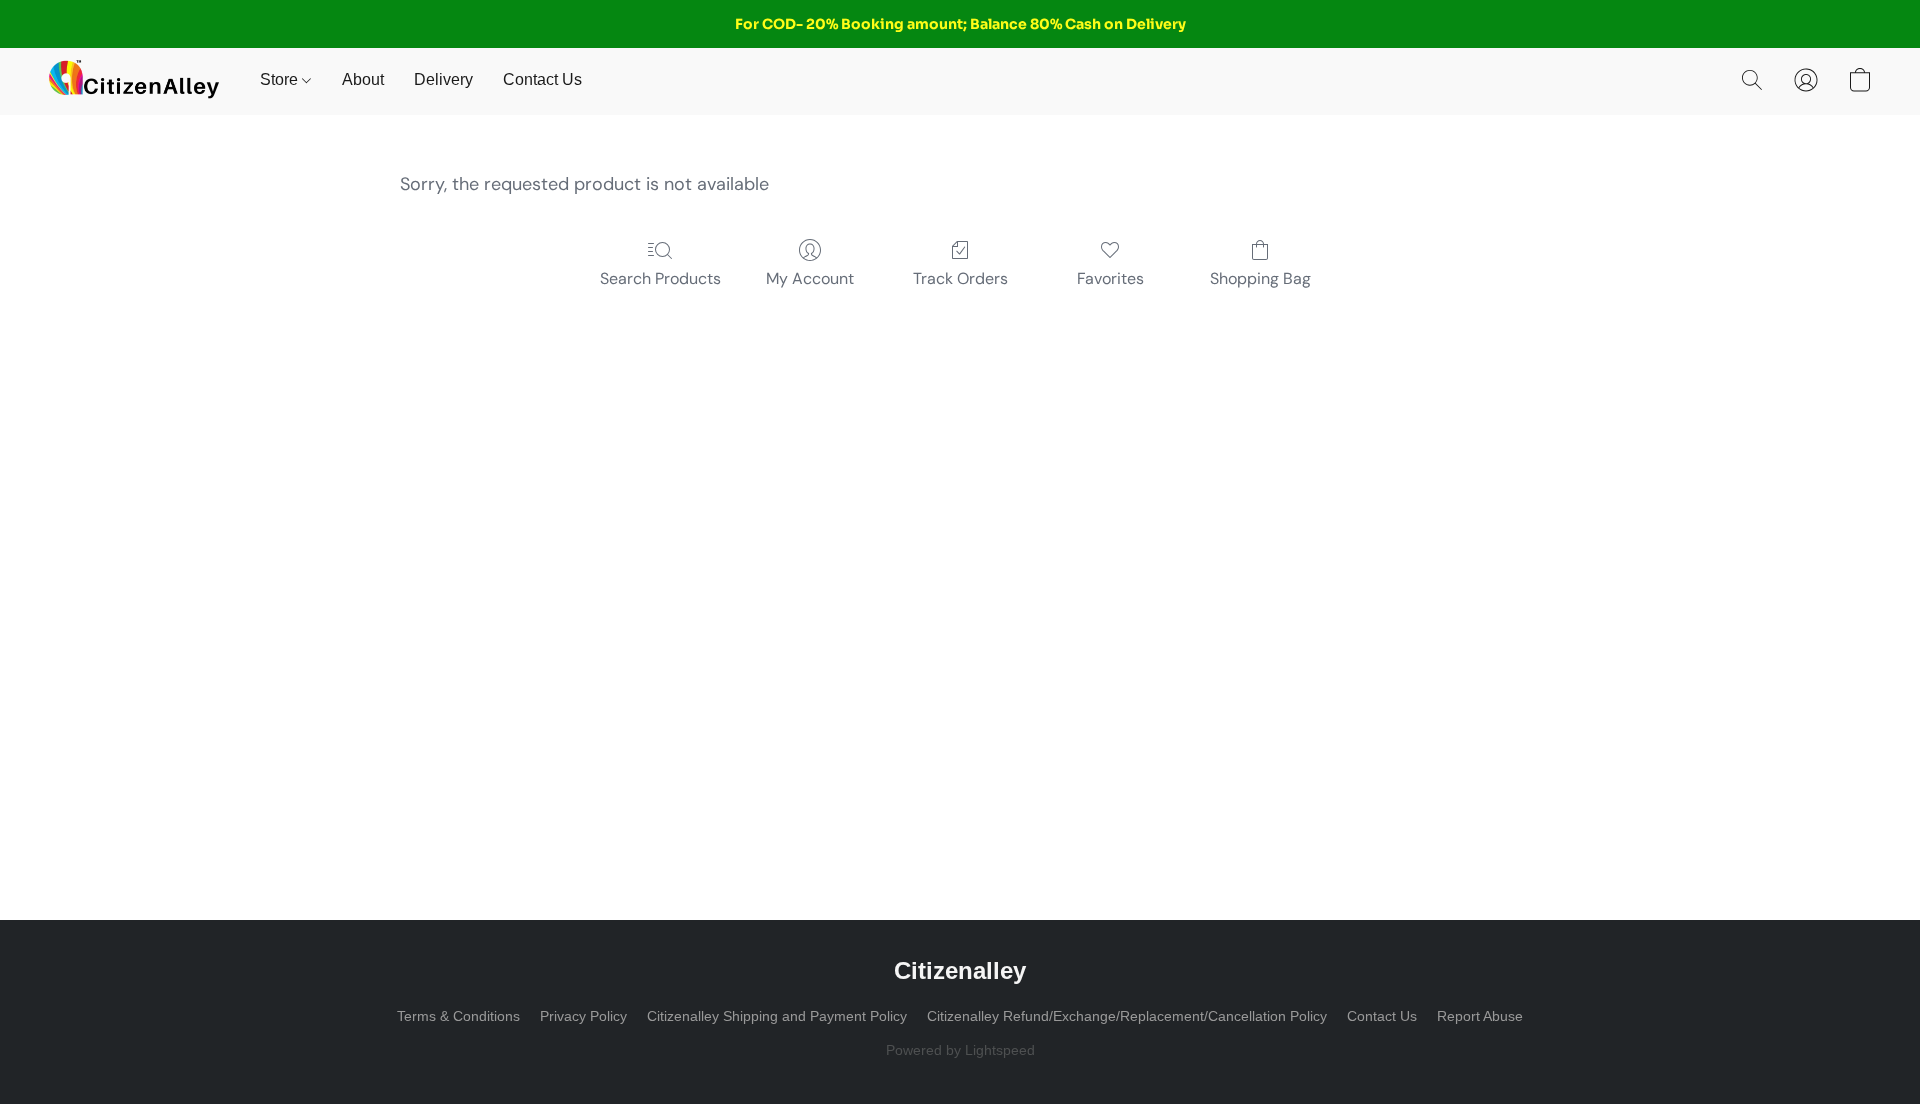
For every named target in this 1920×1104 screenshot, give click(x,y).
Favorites (1110, 278)
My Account (810, 278)
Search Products (660, 278)
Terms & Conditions (458, 1016)
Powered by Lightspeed (960, 1050)
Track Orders (960, 278)
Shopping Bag (1260, 278)
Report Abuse (1480, 1016)
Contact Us (542, 79)
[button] (134, 80)
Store (281, 79)
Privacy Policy (583, 1016)
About (363, 79)
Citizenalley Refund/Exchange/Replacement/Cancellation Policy (1127, 1016)
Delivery (443, 79)
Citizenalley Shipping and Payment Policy (777, 1016)
